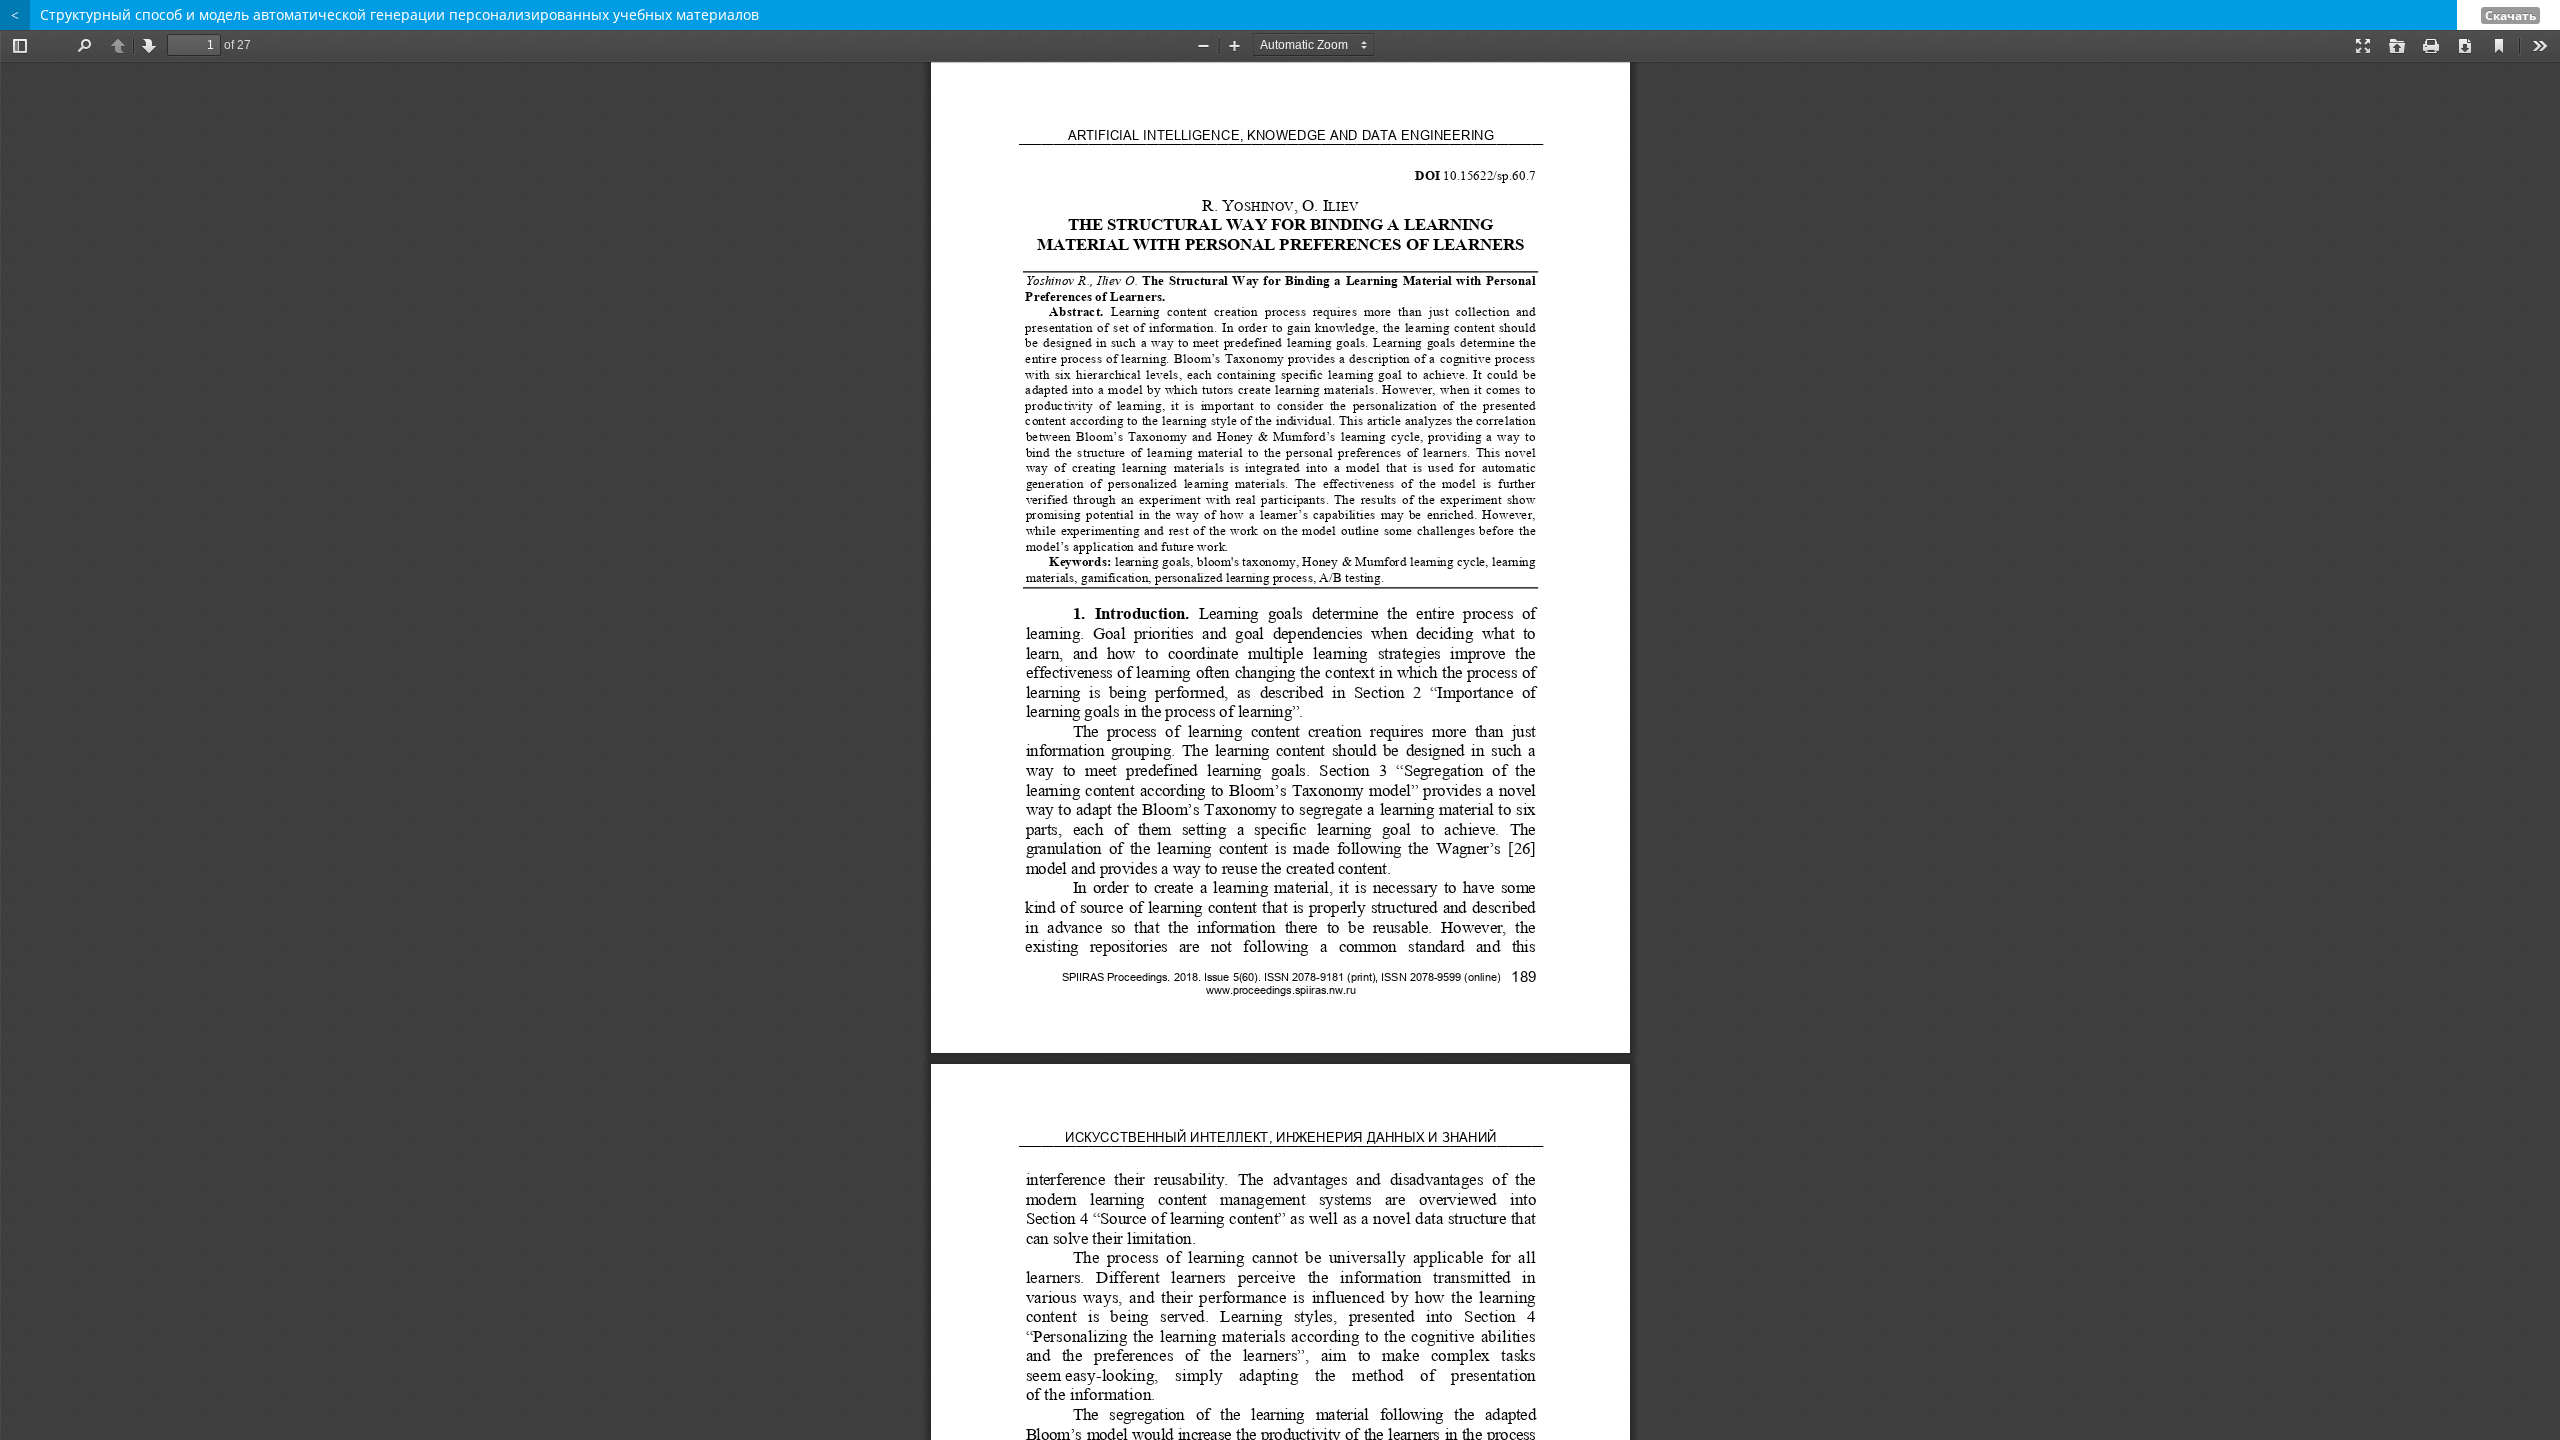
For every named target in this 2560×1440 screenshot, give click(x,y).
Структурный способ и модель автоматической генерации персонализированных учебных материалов (399, 14)
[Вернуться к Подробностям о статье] (15, 15)
